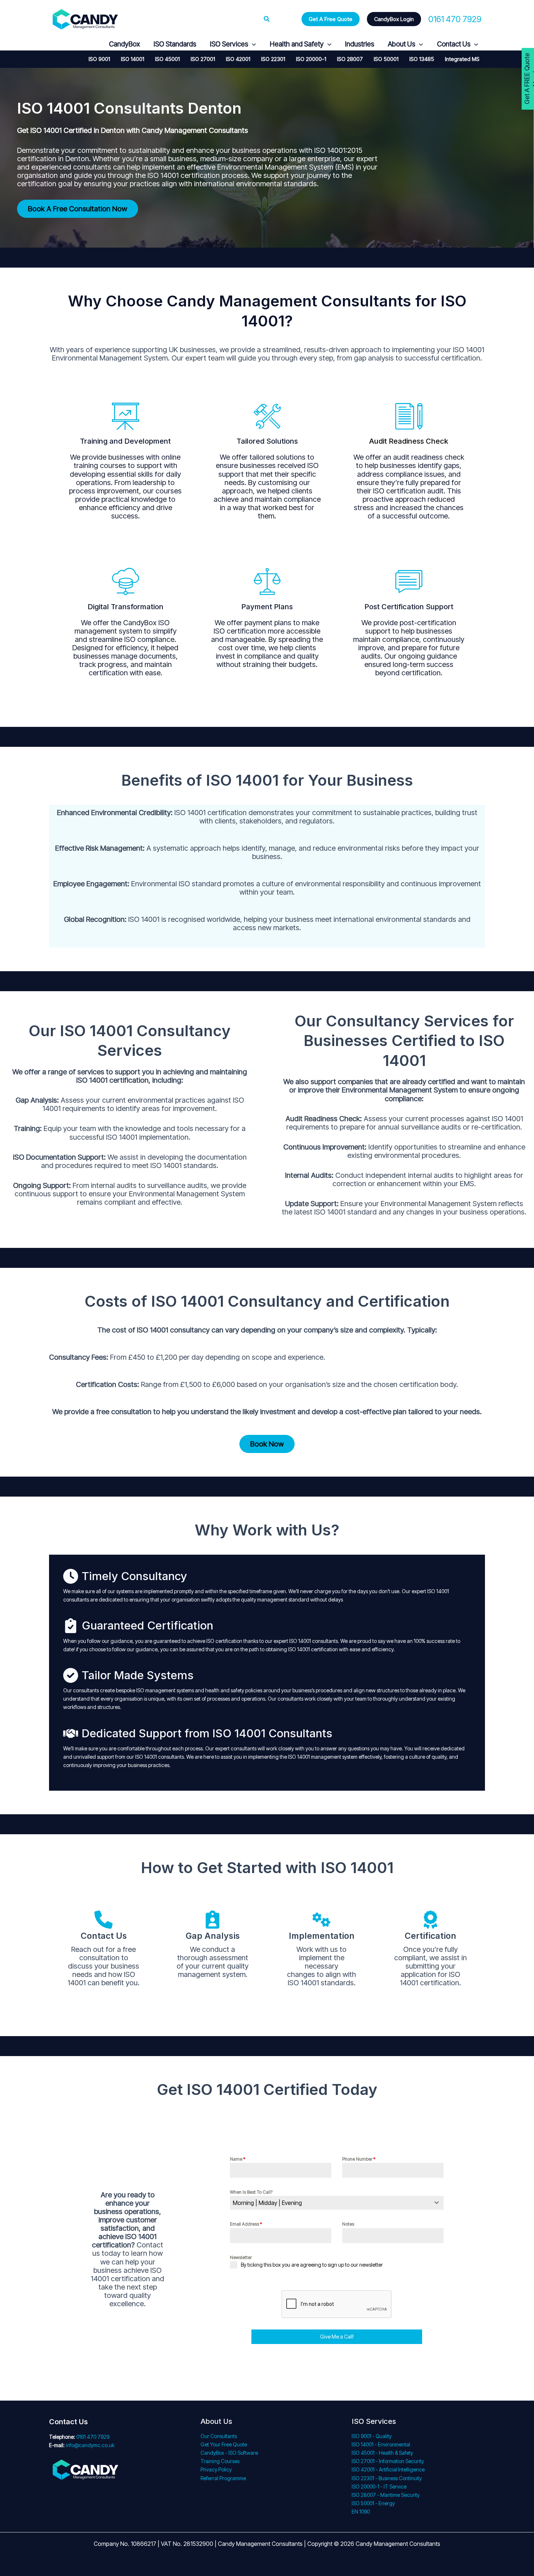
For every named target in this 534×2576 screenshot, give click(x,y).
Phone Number (359, 2159)
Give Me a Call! (337, 2337)
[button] (267, 19)
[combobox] (337, 2203)
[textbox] (330, 2203)
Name (238, 2159)
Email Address (246, 2224)
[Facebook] (54, 44)
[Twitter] (71, 44)
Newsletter (241, 2257)
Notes (348, 2224)
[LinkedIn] (88, 44)
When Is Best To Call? (251, 2192)
